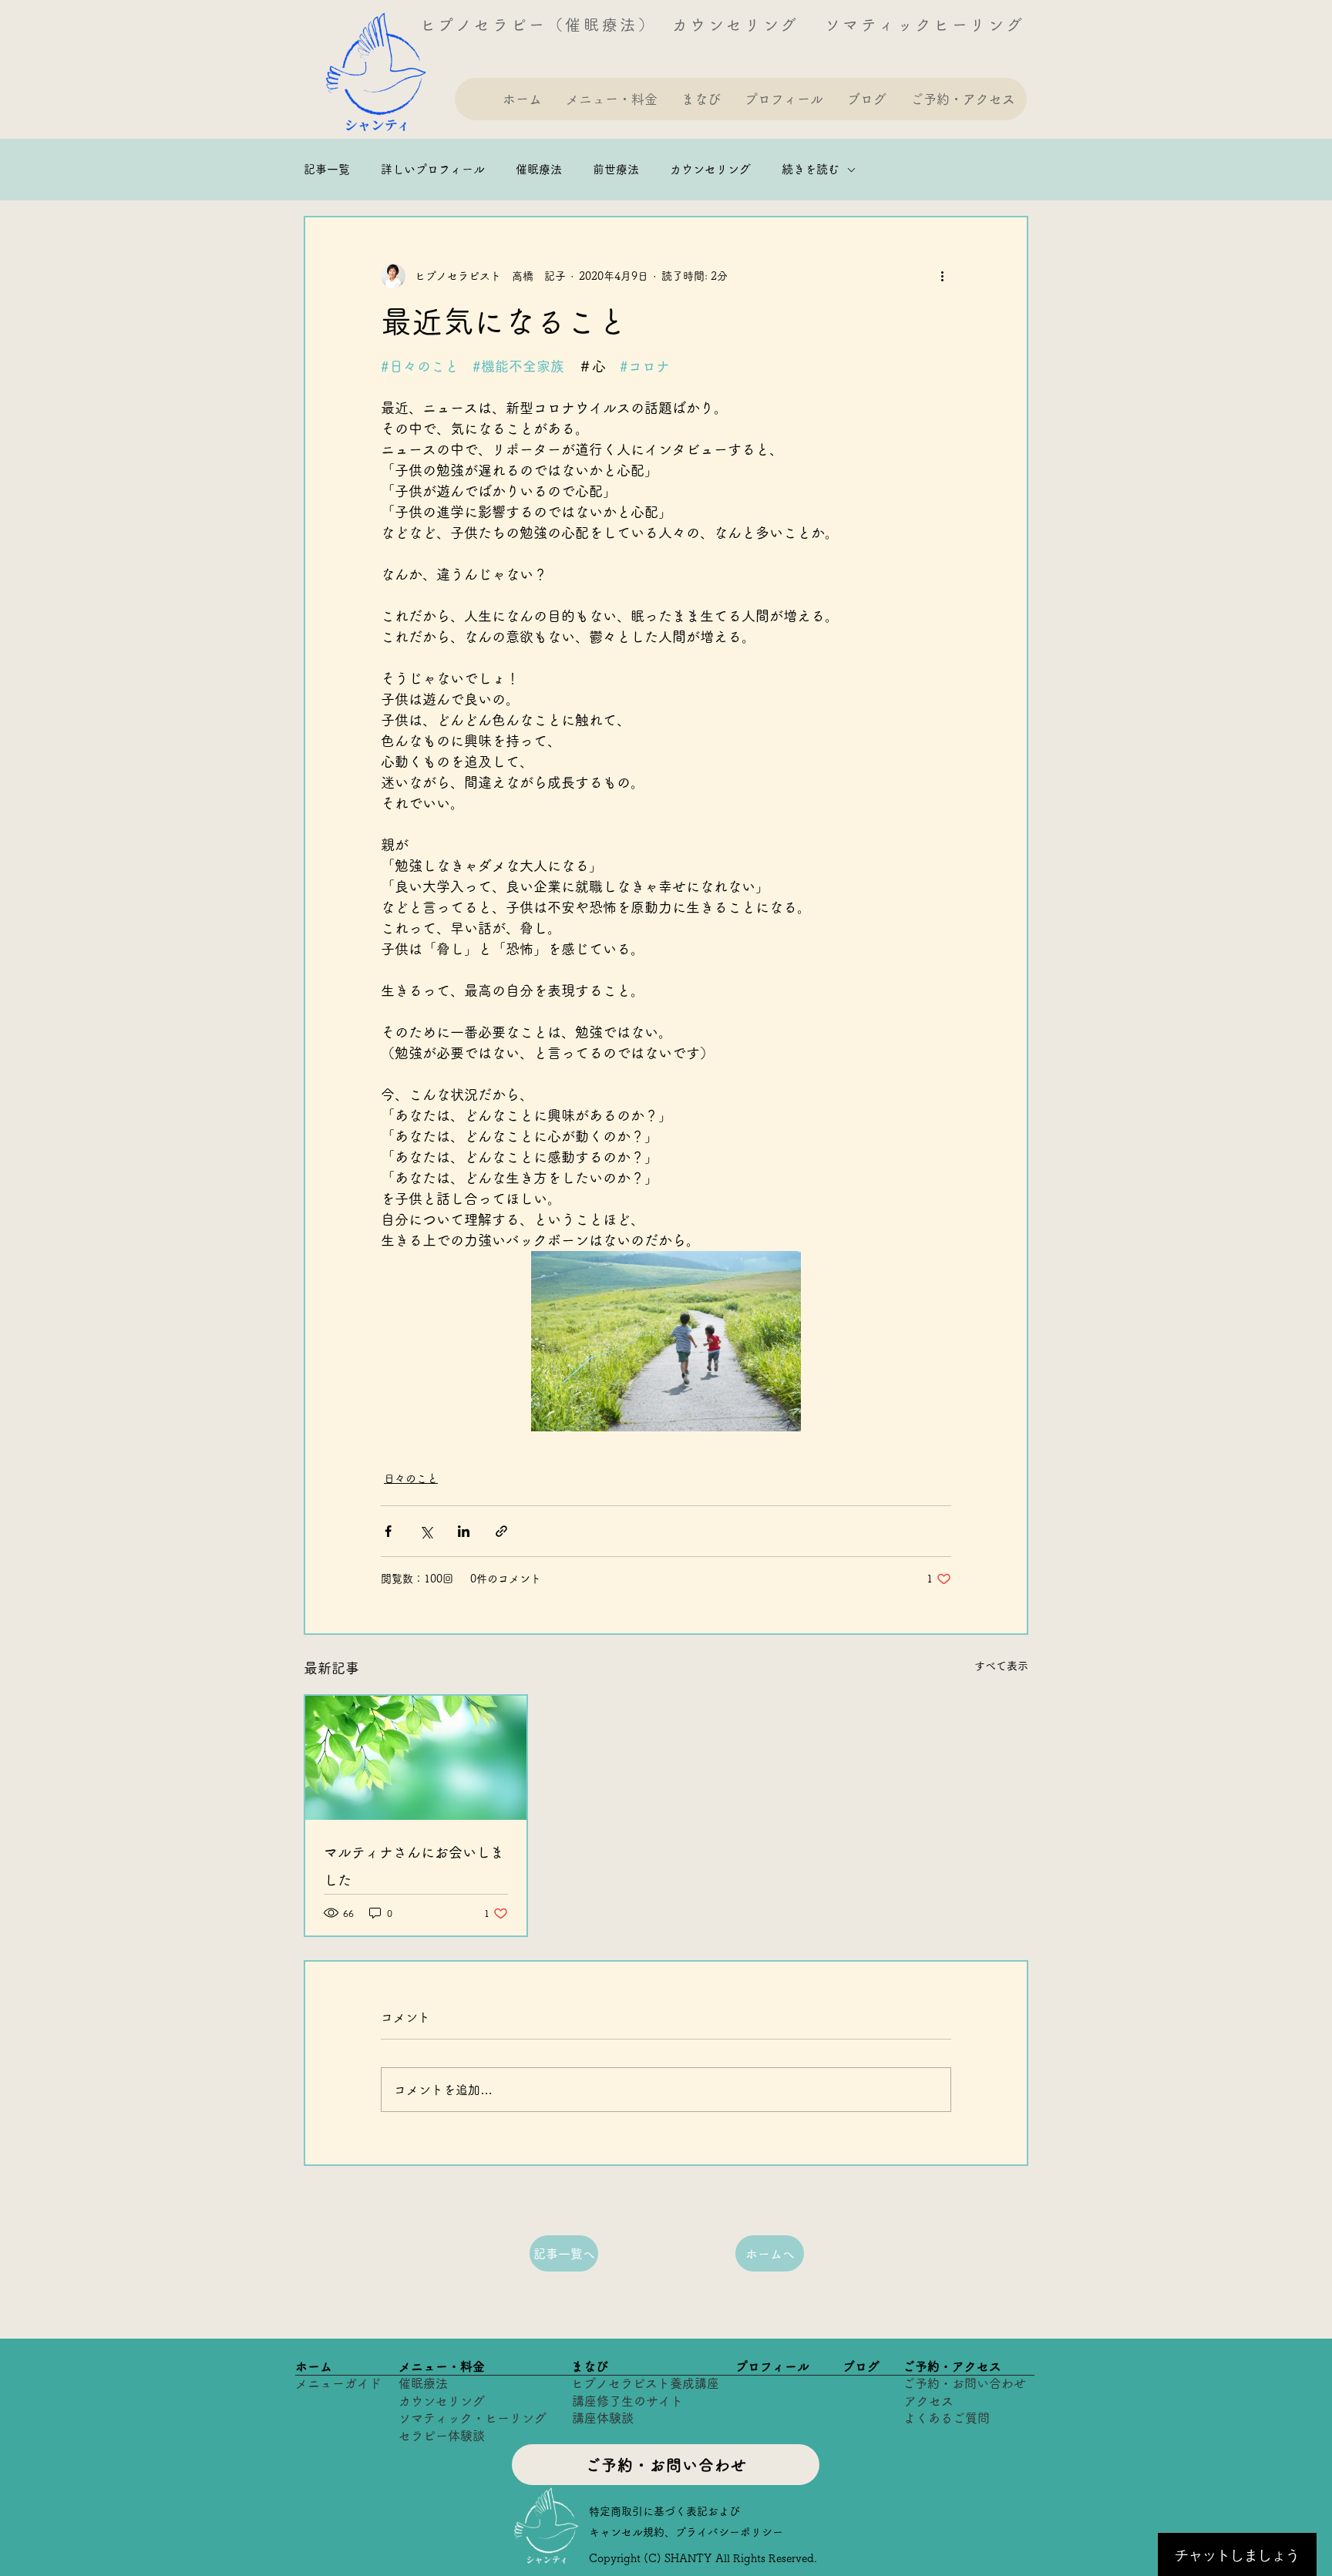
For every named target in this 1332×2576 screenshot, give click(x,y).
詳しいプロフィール (433, 169)
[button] (611, 99)
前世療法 (616, 169)
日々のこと (411, 1478)
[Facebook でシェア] (388, 1531)
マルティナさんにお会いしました (414, 1866)
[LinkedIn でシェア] (464, 1531)
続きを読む (811, 169)
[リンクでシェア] (501, 1531)
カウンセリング (710, 169)
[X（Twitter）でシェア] (426, 1531)
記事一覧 (327, 169)
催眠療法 (539, 169)
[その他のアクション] (942, 276)
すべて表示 (1001, 1666)
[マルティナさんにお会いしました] (416, 1758)
